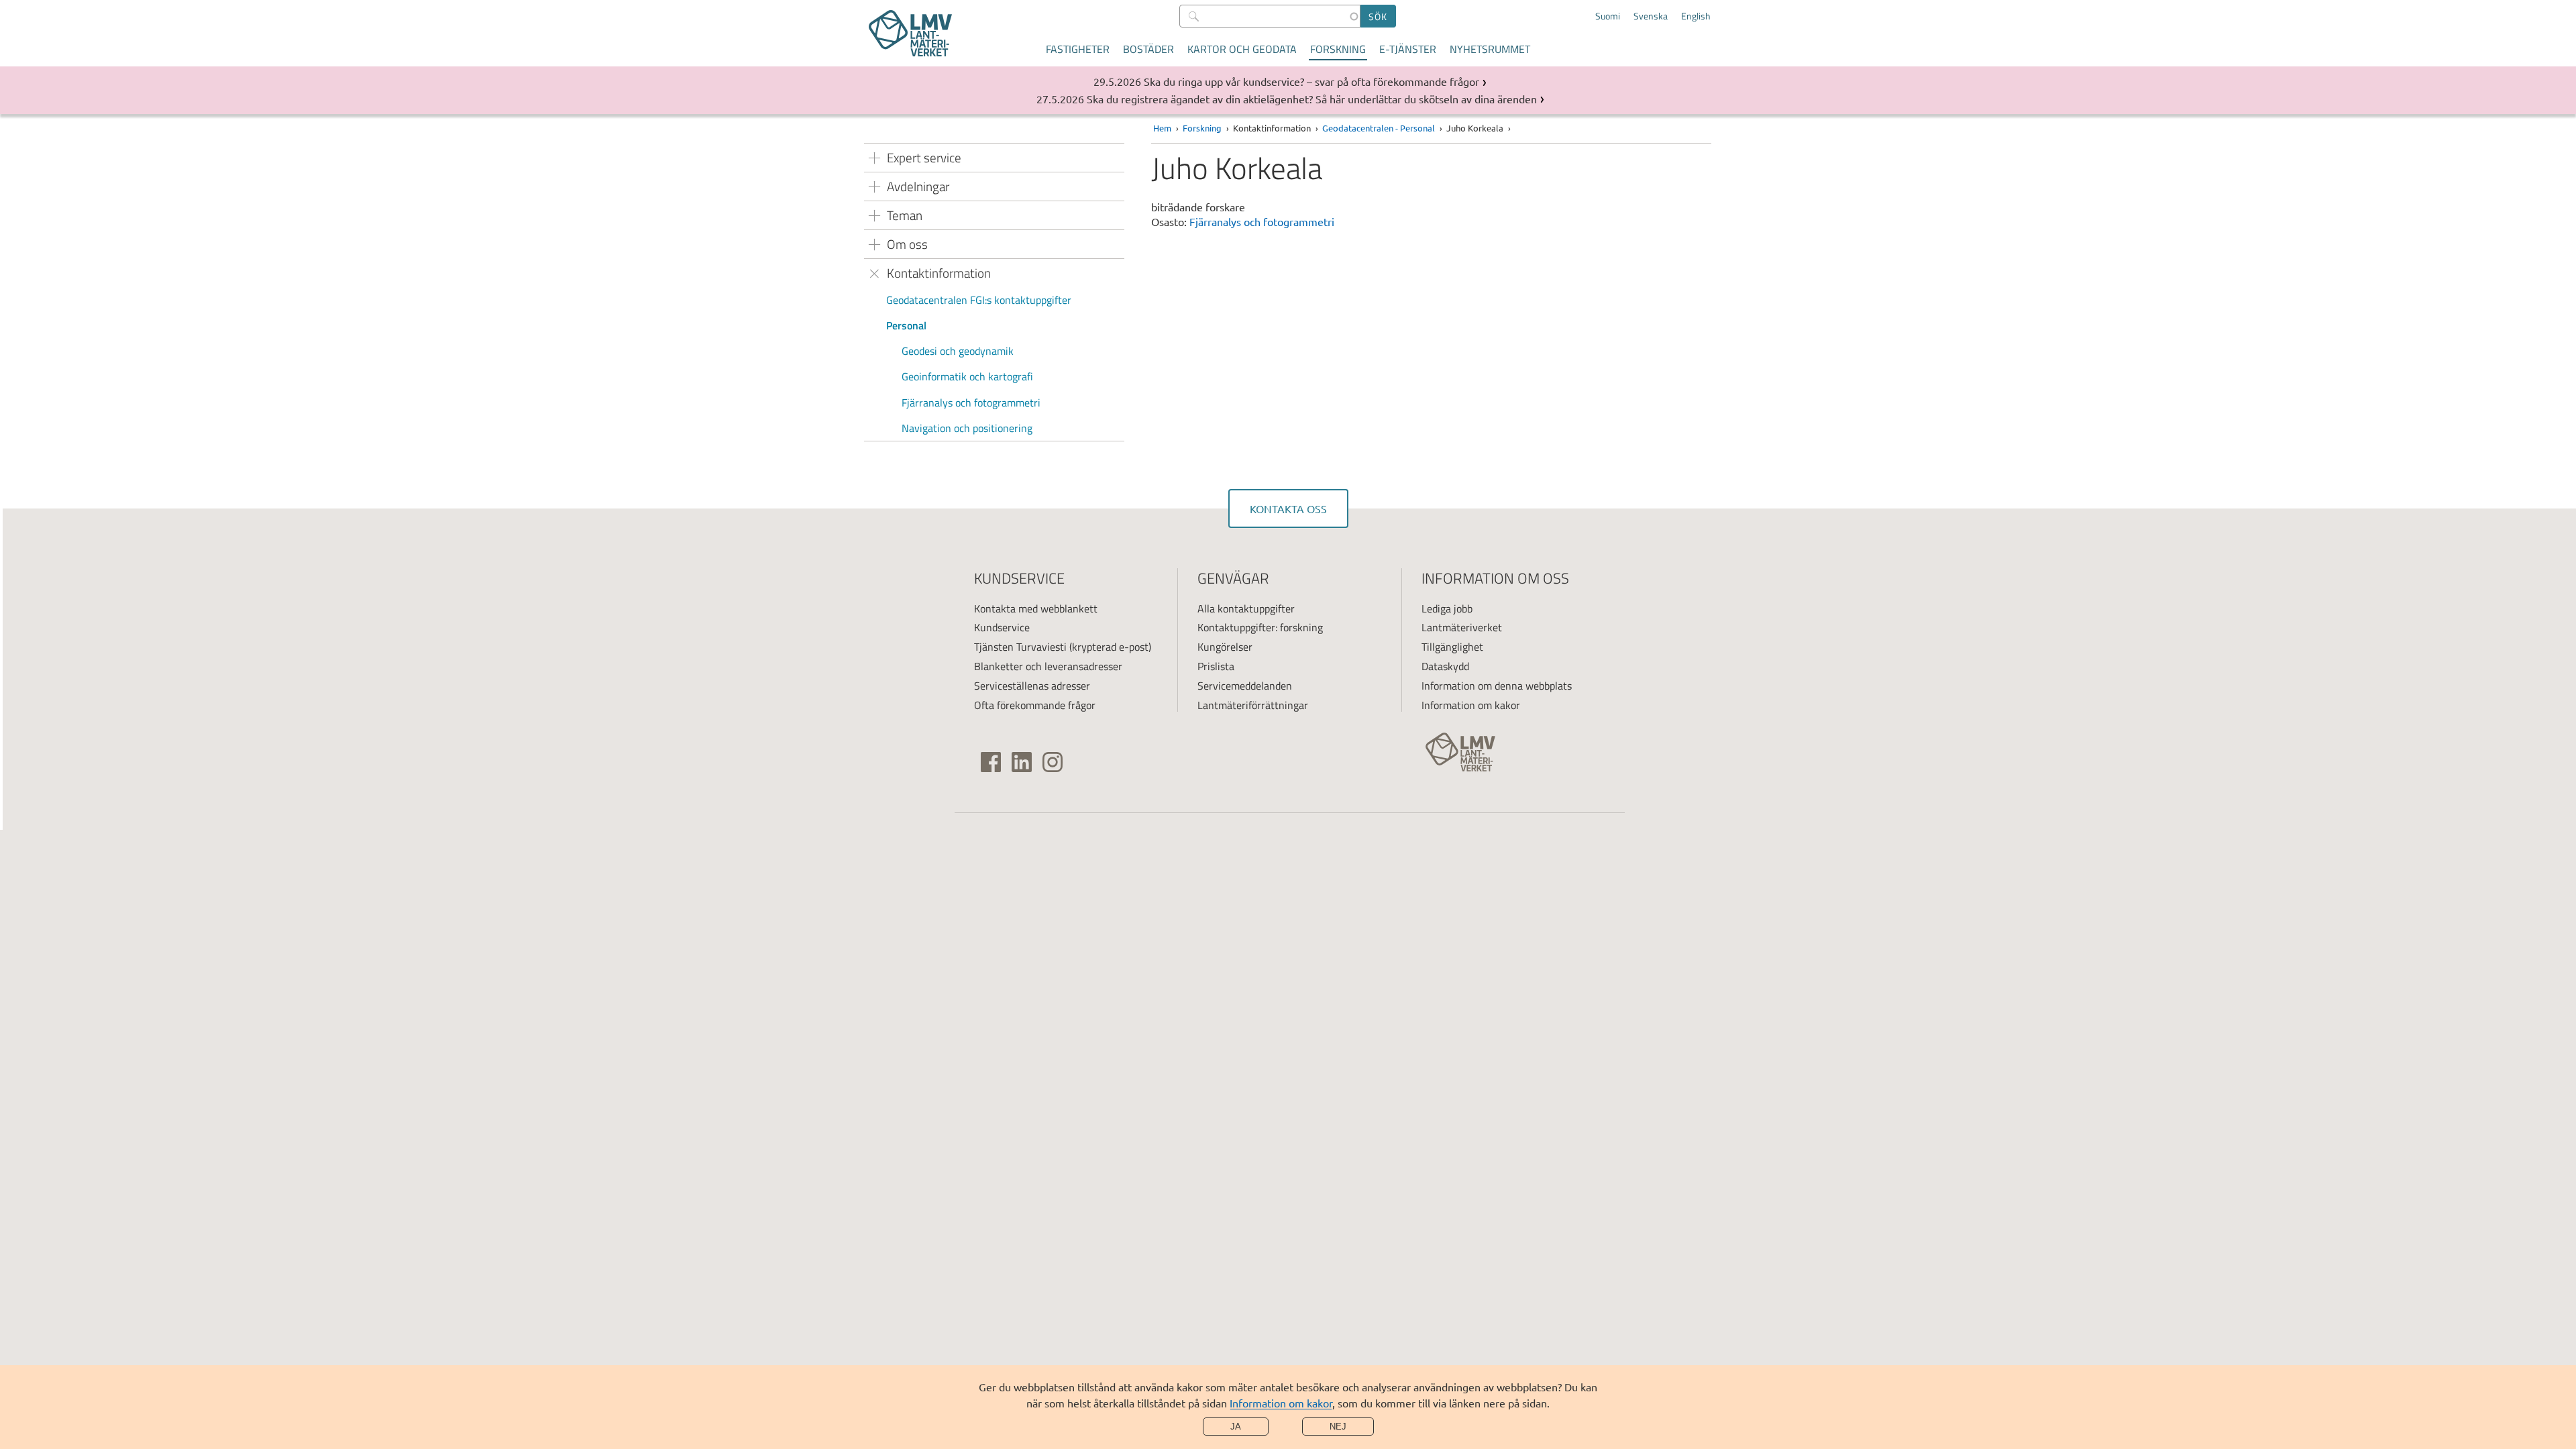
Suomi (1608, 16)
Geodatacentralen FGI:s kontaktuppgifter (979, 300)
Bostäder (1148, 49)
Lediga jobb (1447, 608)
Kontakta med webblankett (1036, 608)
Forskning (1338, 49)
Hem (1162, 128)
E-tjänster (1408, 49)
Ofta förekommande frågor (1035, 705)
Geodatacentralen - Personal (1379, 128)
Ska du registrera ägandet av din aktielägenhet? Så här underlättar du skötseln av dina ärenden (1312, 99)
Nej (1338, 1427)
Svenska (1651, 16)
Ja (1236, 1427)
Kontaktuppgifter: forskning (1260, 627)
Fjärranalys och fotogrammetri (971, 402)
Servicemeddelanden (1245, 686)
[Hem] (910, 33)
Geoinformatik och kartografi (967, 376)
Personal (906, 325)
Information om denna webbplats (1497, 686)
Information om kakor (1281, 1403)
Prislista (1216, 666)
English (1696, 16)
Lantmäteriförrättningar (1253, 705)
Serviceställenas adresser (1032, 686)
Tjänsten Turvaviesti (1020, 647)
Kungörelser (1225, 647)
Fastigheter (1078, 49)
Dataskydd (1445, 666)
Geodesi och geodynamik (958, 351)
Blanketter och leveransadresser (1048, 666)
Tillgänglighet (1452, 647)
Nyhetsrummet (1490, 49)
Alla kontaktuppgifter (1246, 608)
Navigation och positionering (967, 428)
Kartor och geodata (1242, 49)
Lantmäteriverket (1462, 627)
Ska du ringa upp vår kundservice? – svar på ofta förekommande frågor (1311, 81)
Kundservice (1002, 627)
